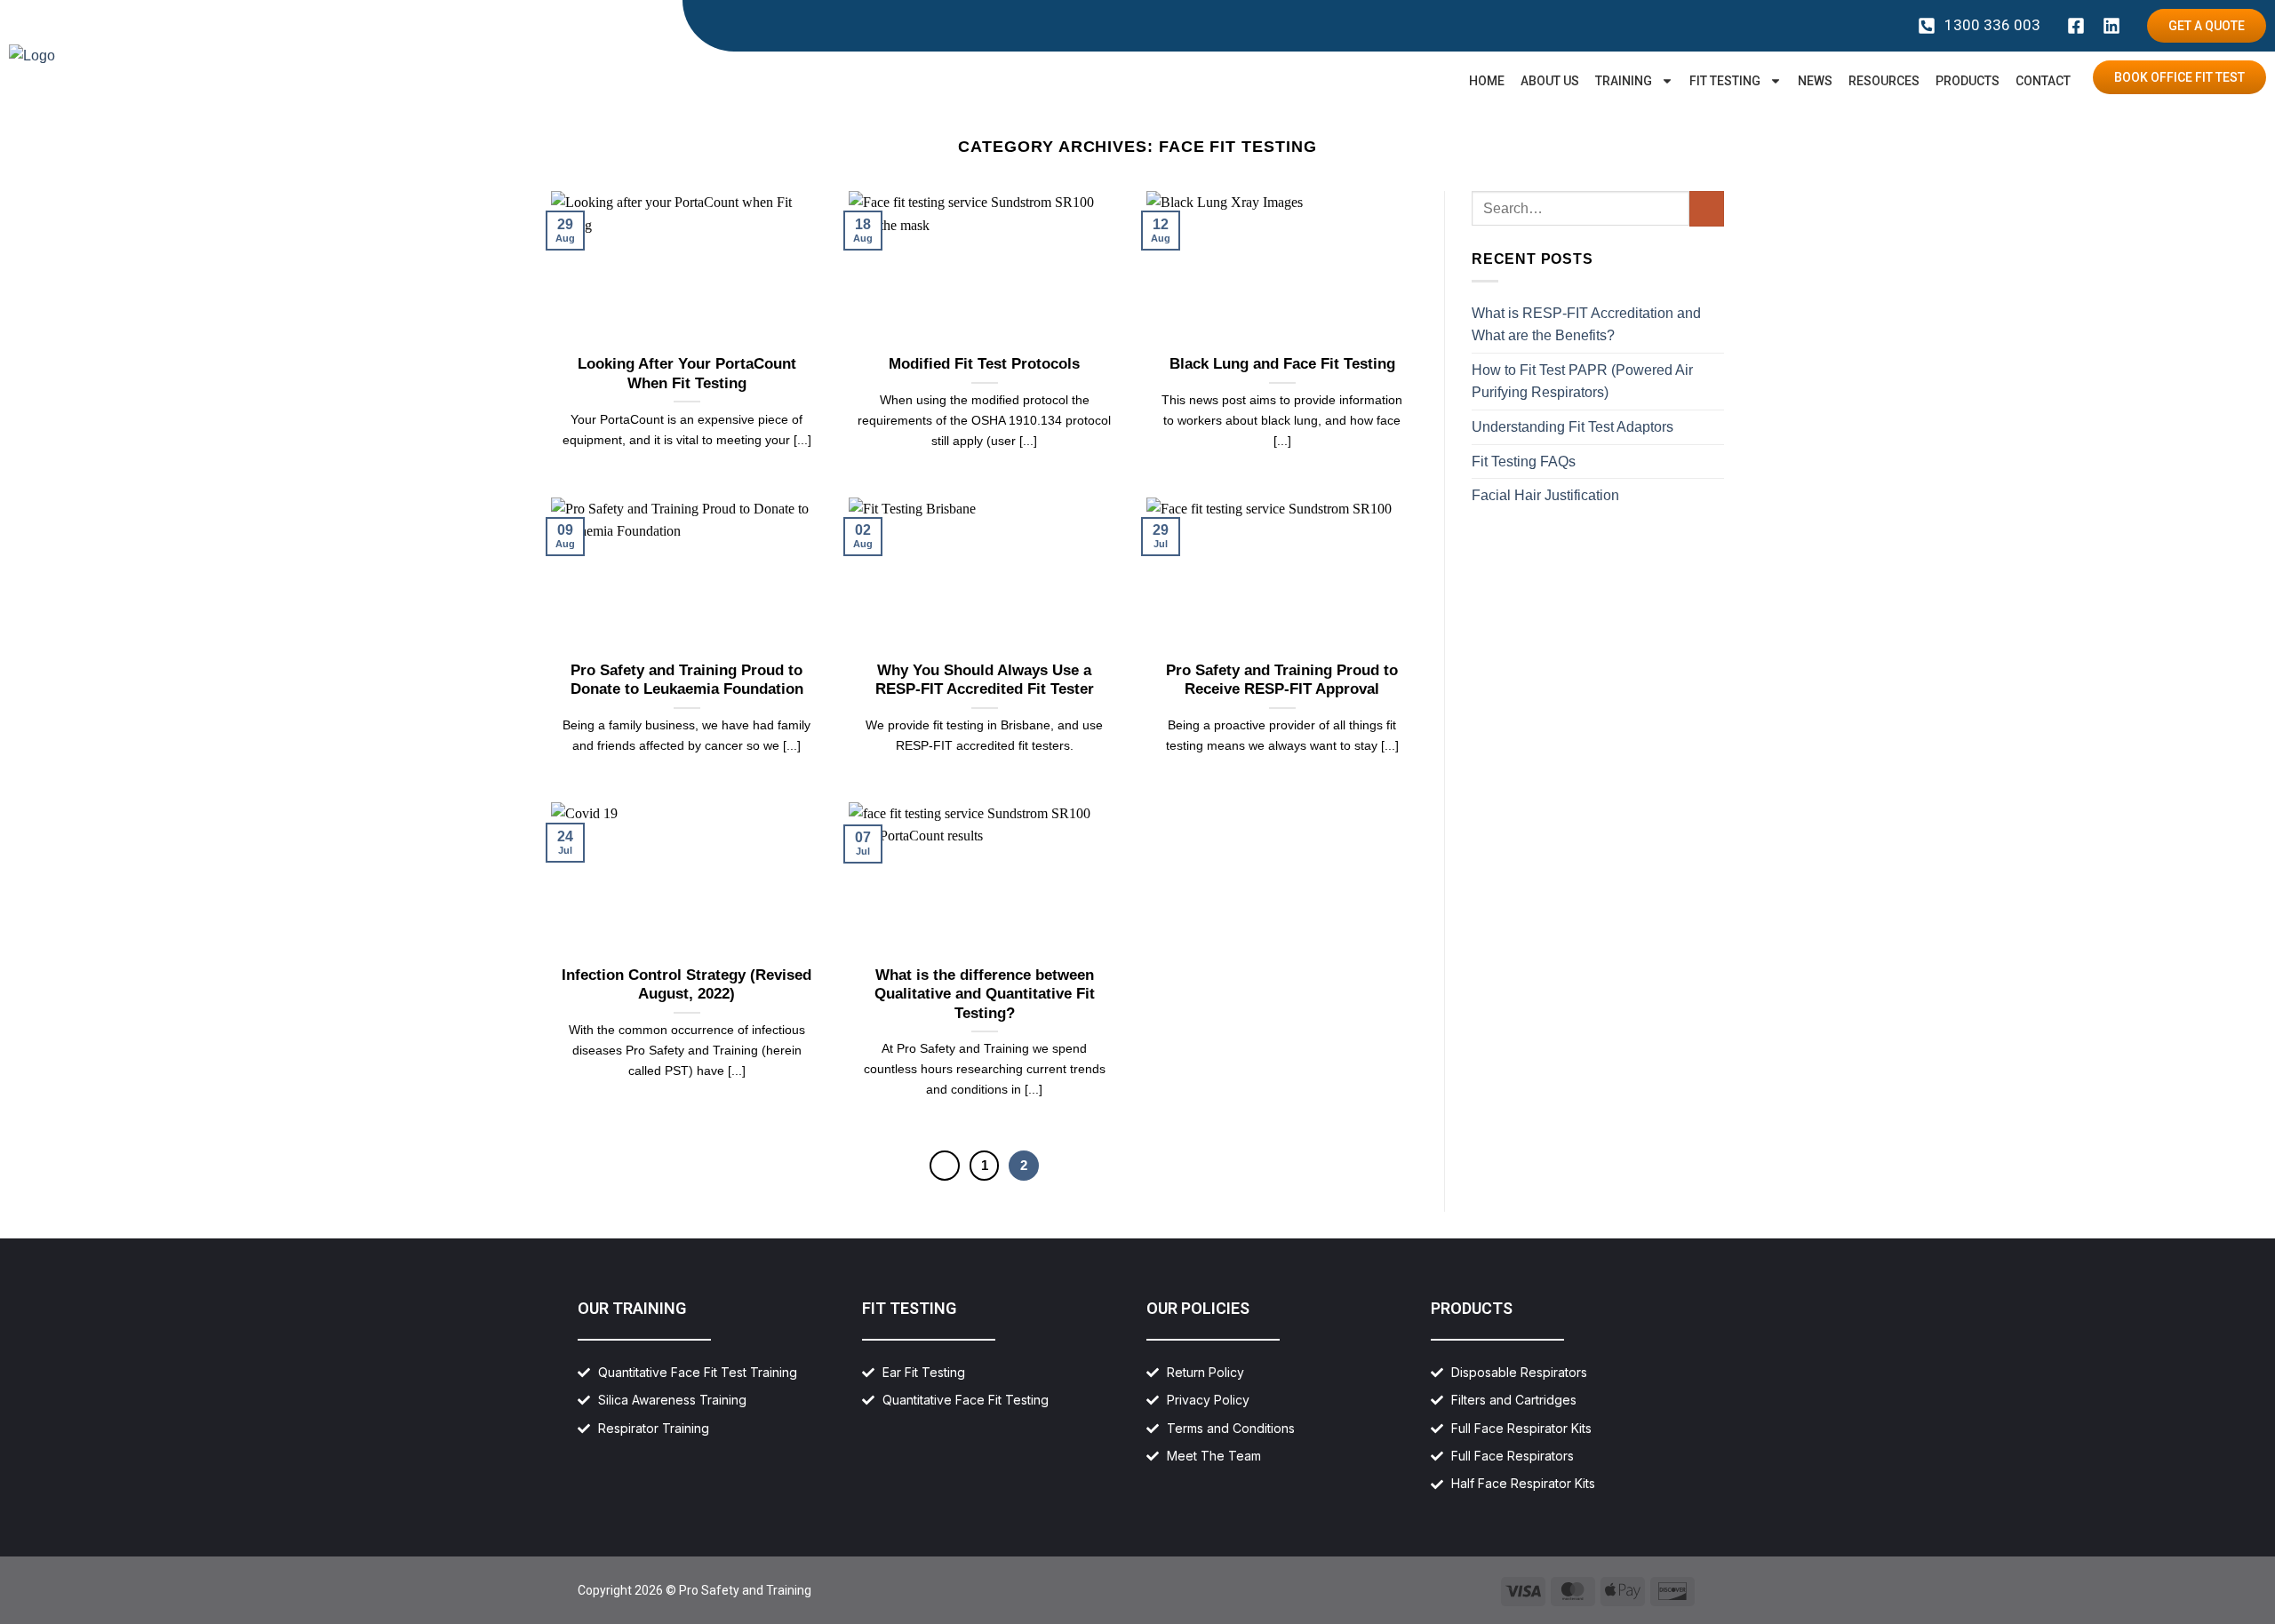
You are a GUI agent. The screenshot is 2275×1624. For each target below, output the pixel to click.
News (1815, 81)
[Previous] (945, 1166)
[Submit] (1707, 208)
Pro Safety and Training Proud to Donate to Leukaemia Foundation (687, 680)
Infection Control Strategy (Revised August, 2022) (686, 985)
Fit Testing (1725, 81)
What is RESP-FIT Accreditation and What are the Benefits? (1586, 325)
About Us (1550, 81)
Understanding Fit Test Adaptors (1573, 427)
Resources (1884, 81)
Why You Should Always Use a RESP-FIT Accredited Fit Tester (985, 680)
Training (1624, 81)
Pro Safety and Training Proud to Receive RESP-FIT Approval (1282, 680)
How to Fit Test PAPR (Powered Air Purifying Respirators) (1582, 382)
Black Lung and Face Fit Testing (1282, 364)
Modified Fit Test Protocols (984, 364)
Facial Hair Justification (1545, 495)
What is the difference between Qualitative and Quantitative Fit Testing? (985, 994)
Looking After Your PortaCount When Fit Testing (687, 374)
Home (1487, 81)
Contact (2043, 81)
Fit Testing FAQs (1524, 462)
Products (1968, 81)
